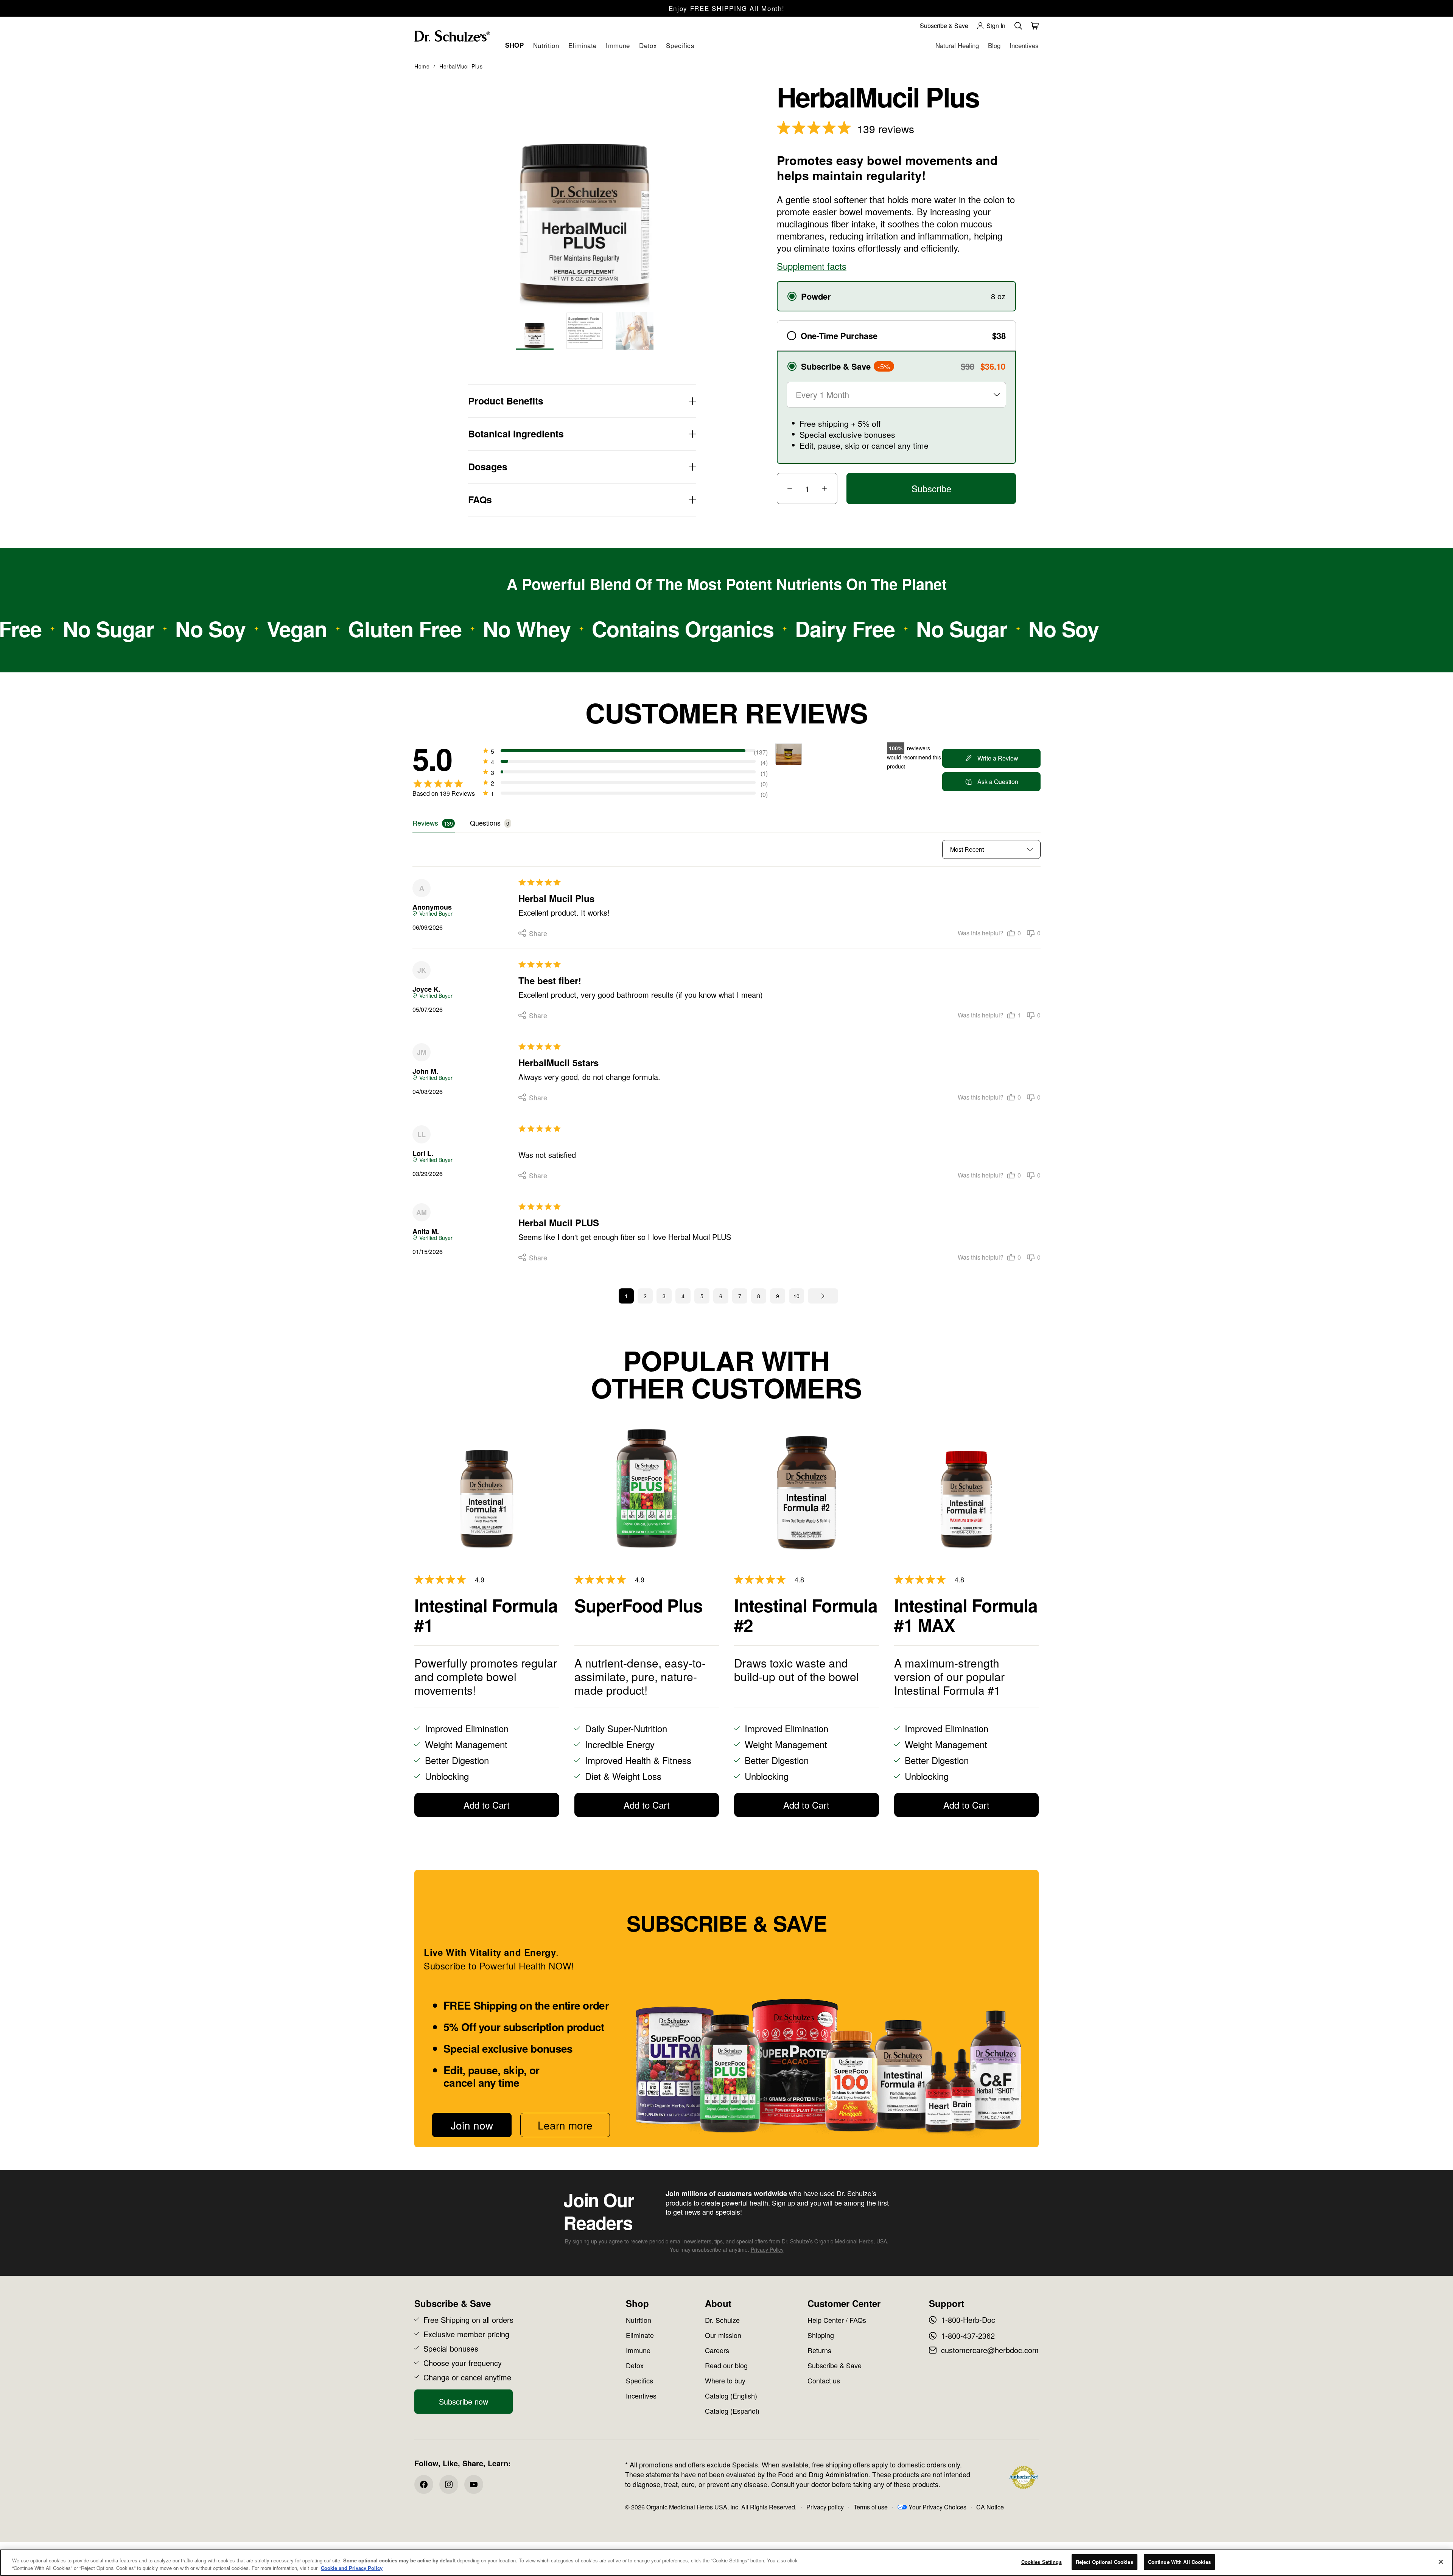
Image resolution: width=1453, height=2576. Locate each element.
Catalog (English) (731, 2396)
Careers (717, 2350)
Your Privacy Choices (937, 2507)
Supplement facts (812, 266)
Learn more (565, 2125)
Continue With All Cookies (1179, 2562)
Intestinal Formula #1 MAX (966, 1615)
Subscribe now (464, 2401)
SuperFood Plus (639, 1606)
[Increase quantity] (829, 488)
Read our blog (726, 2365)
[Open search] (1018, 26)
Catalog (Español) (732, 2411)
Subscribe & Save (835, 2365)
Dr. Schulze (722, 2320)
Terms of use (871, 2507)
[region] (726, 2563)
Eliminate (640, 2335)
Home (422, 66)
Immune (638, 2350)
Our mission (723, 2335)
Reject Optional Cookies (1105, 2562)
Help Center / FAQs (837, 2320)
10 (797, 1296)
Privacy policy (825, 2507)
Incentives (641, 2396)
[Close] (1441, 2562)
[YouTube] (474, 2484)
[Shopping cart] (1035, 26)
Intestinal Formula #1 (486, 1615)
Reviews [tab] (425, 823)
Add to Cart (487, 1805)
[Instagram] (449, 2484)
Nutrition (639, 2320)
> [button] (823, 1296)
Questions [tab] (485, 823)
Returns (819, 2350)
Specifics (639, 2380)
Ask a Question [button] (998, 782)
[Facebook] (424, 2484)
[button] (1014, 933)
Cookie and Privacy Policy (352, 2568)
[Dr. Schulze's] (452, 36)
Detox (635, 2365)
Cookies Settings (1042, 2562)
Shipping (821, 2335)
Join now (472, 2125)
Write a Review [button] (998, 758)
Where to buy (725, 2380)
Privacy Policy (767, 2249)
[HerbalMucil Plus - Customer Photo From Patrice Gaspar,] (789, 754)
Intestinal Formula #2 (806, 1615)
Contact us (824, 2380)
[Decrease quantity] (786, 488)
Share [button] (521, 933)
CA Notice (990, 2507)
